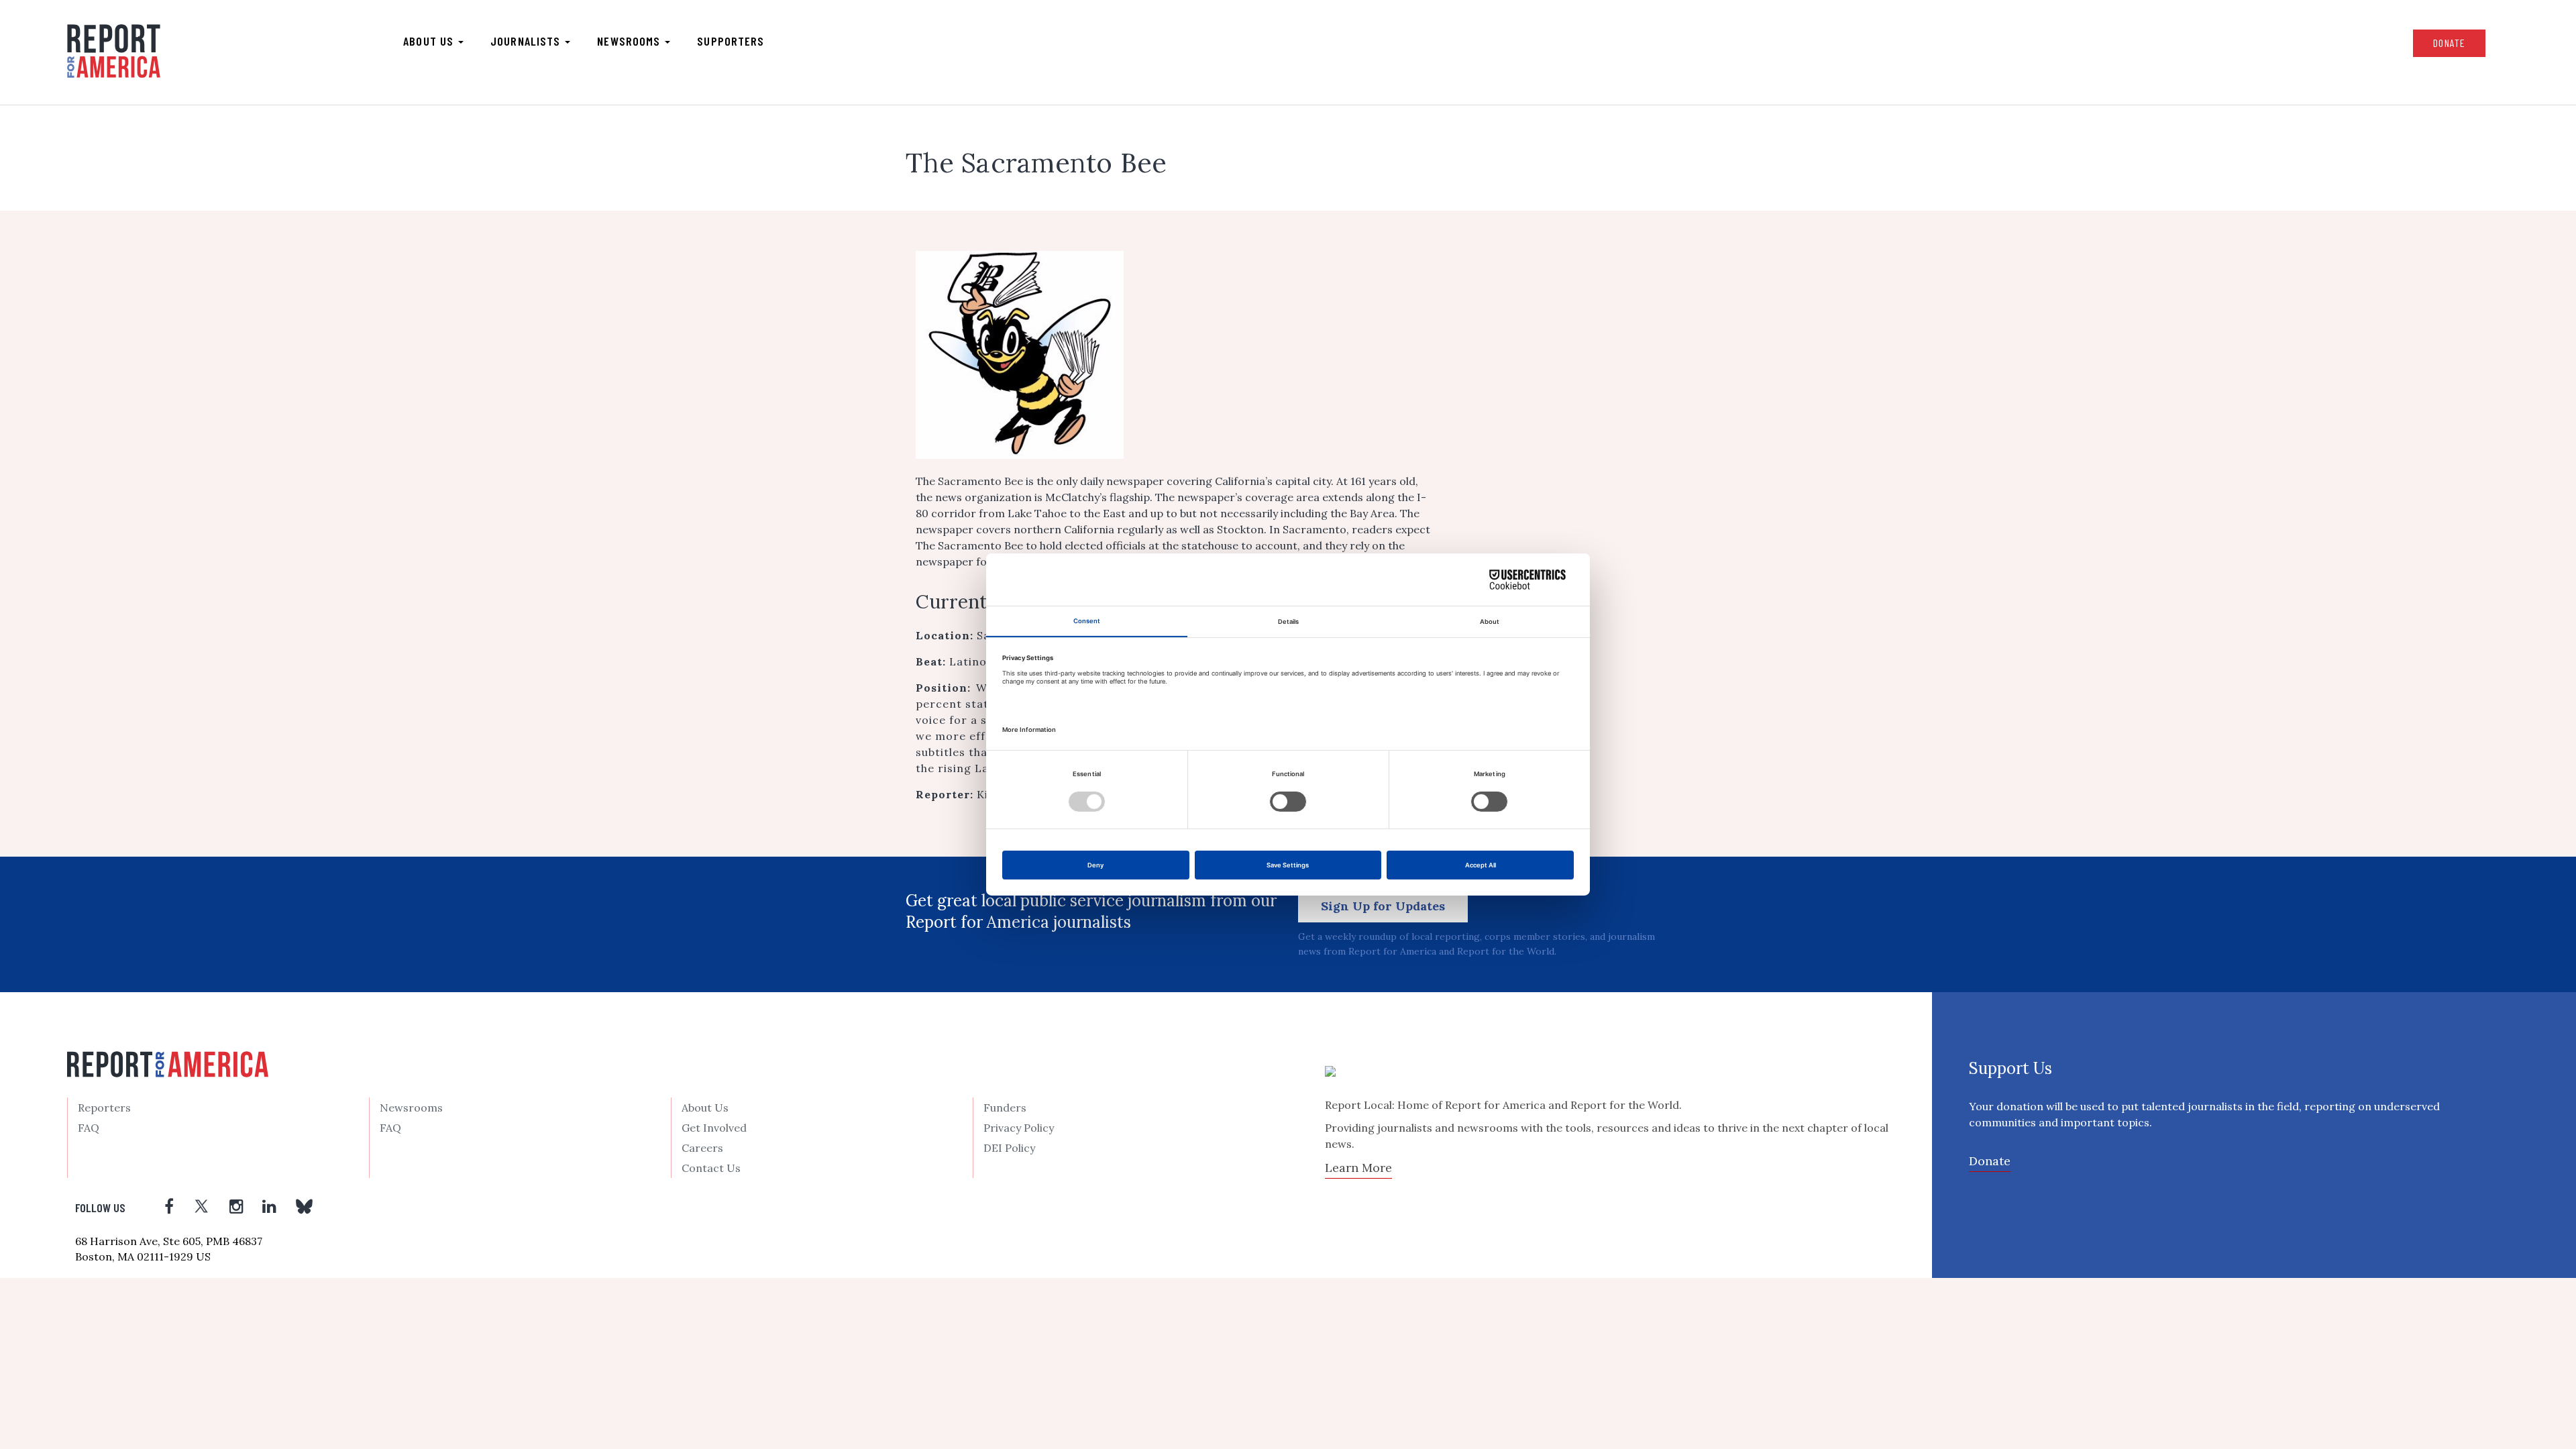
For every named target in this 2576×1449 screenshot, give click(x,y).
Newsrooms (630, 41)
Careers (702, 1148)
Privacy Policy (1019, 1128)
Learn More (1358, 1168)
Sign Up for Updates (1383, 906)
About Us (705, 1108)
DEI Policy (1009, 1148)
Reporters (104, 1108)
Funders (1005, 1108)
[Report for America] (114, 51)
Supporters (731, 41)
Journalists (527, 41)
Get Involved (714, 1128)
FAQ (89, 1128)
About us (430, 41)
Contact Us (711, 1168)
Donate (2449, 43)
